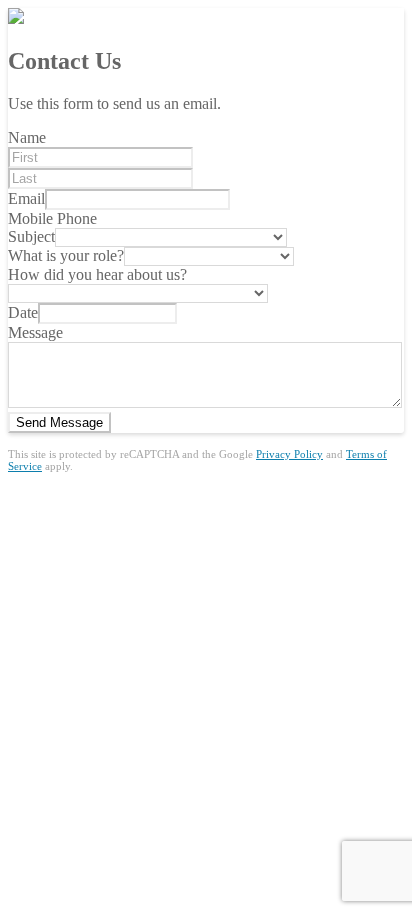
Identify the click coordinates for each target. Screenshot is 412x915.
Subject (31, 236)
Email (26, 198)
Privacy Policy (289, 454)
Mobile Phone (52, 218)
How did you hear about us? (97, 274)
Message (35, 332)
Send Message (59, 422)
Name (27, 137)
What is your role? (66, 255)
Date (23, 312)
